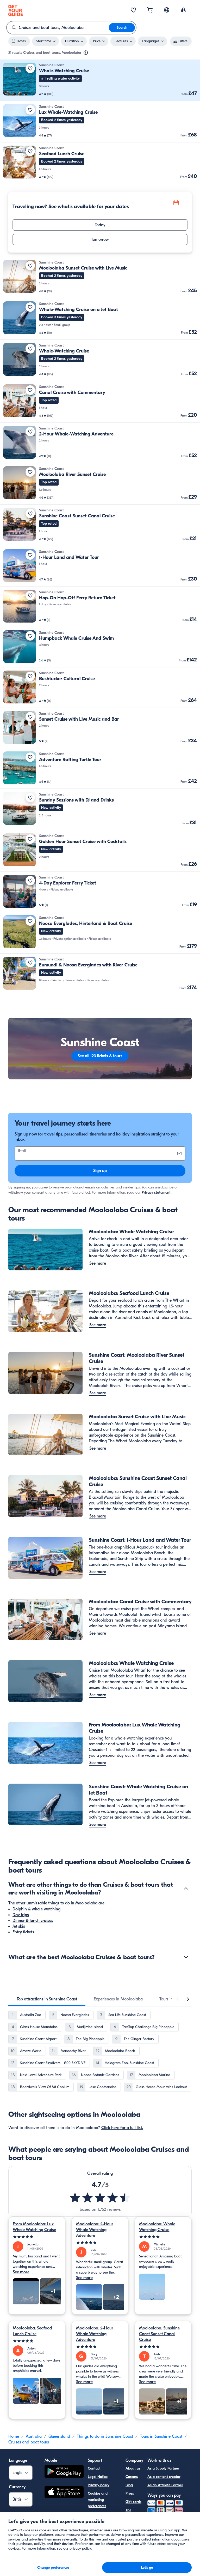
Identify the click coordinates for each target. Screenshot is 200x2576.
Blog (129, 2485)
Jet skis (19, 1926)
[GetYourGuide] (16, 10)
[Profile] (183, 10)
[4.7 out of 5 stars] (100, 2198)
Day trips (21, 1915)
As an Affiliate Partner (165, 2485)
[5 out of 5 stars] (37, 2237)
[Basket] (150, 10)
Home (14, 2436)
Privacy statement (156, 1193)
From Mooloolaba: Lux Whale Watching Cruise (34, 2227)
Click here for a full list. (122, 2128)
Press (130, 2493)
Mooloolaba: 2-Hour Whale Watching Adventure (95, 2230)
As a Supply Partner (163, 2468)
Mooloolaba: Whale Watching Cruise (157, 2227)
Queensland (59, 2436)
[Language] (167, 10)
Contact (94, 2468)
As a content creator (164, 2477)
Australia (34, 2436)
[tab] (47, 1999)
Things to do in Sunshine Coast (105, 2436)
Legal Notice (98, 2477)
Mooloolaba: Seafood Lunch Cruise (32, 2331)
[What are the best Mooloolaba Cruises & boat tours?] (186, 1957)
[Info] (86, 53)
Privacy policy (99, 2485)
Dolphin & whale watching (36, 1909)
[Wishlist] (133, 10)
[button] (100, 80)
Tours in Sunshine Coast (161, 2436)
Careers (132, 2477)
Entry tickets (23, 1932)
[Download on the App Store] (64, 2493)
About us (133, 2468)
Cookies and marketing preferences (98, 2500)
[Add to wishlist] (30, 68)
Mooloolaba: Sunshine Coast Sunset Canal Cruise (159, 2334)
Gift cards (133, 2502)
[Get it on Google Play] (64, 2472)
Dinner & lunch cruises (33, 1921)
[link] (100, 80)
